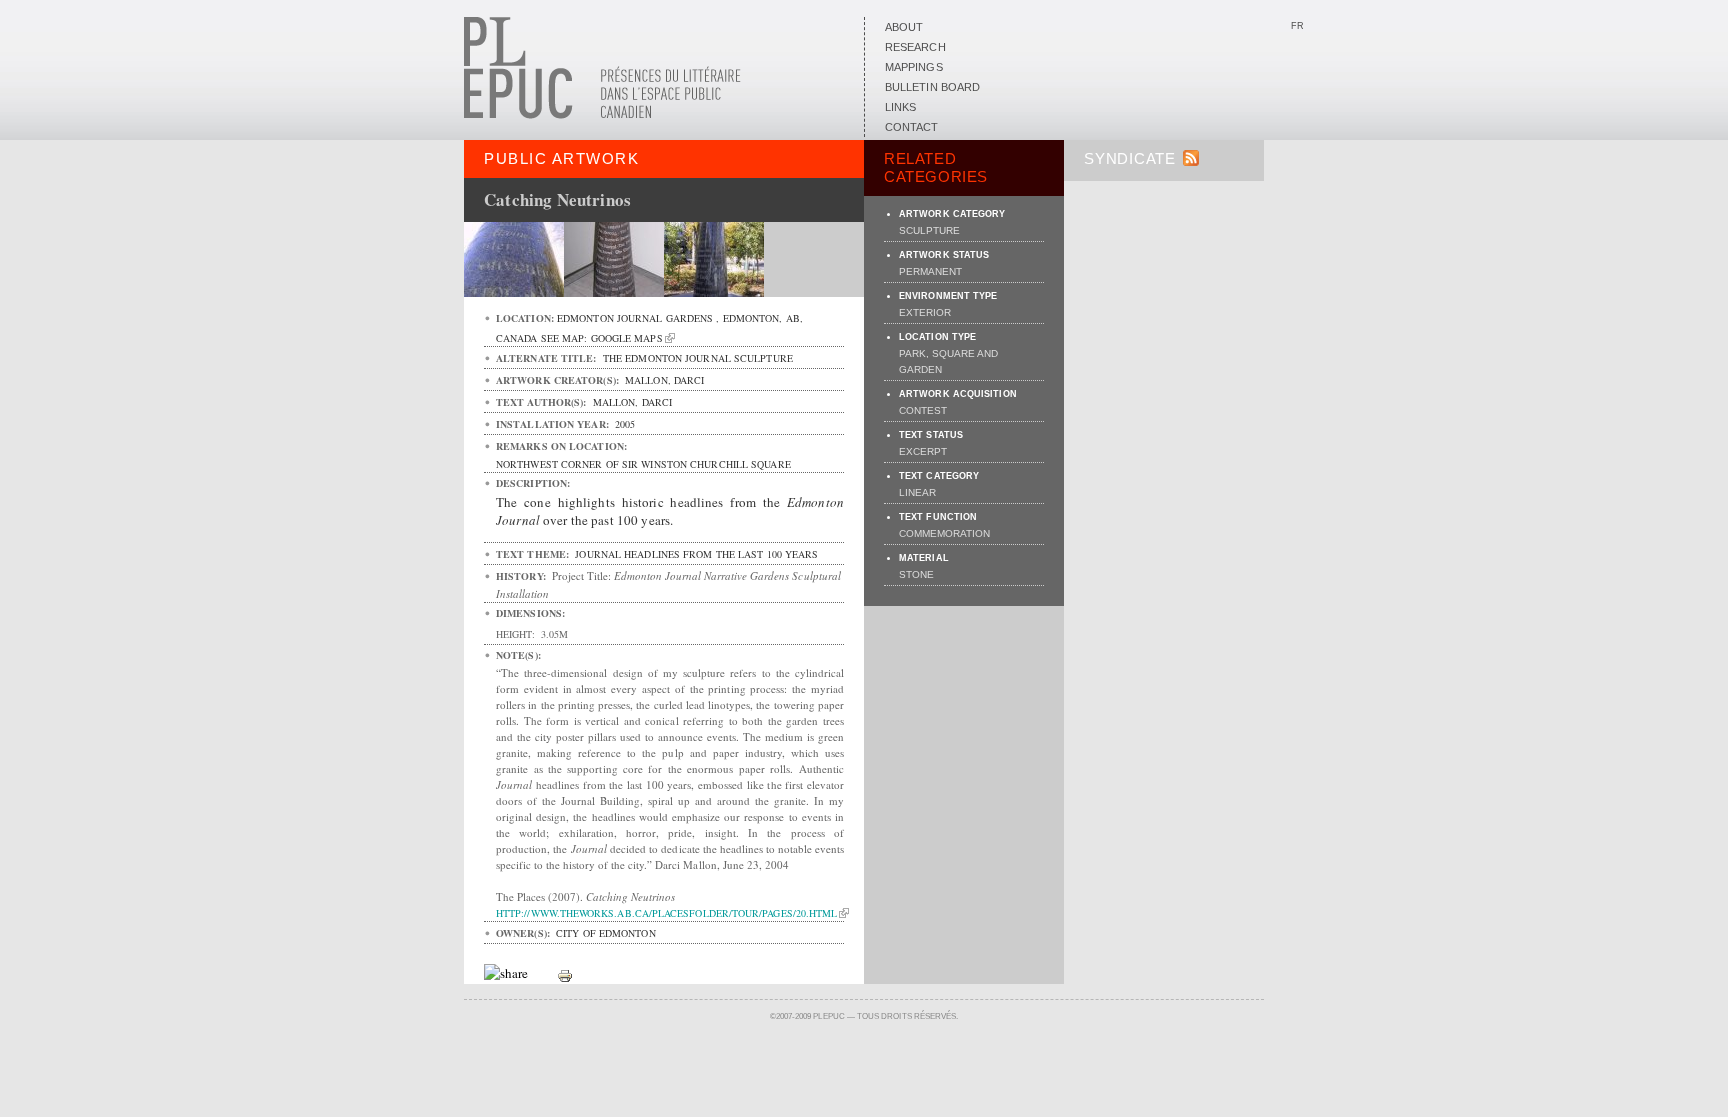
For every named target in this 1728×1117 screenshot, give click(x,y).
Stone (916, 574)
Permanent (930, 271)
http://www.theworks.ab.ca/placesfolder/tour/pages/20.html (666, 913)
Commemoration (944, 533)
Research (915, 47)
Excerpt (923, 451)
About (904, 27)
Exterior (925, 312)
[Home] (602, 115)
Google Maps (627, 338)
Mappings (914, 67)
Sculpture (929, 230)
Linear (917, 492)
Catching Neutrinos (557, 199)
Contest (923, 410)
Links (900, 107)
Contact (912, 127)
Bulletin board (932, 87)
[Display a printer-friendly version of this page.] (565, 974)
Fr (1297, 26)
